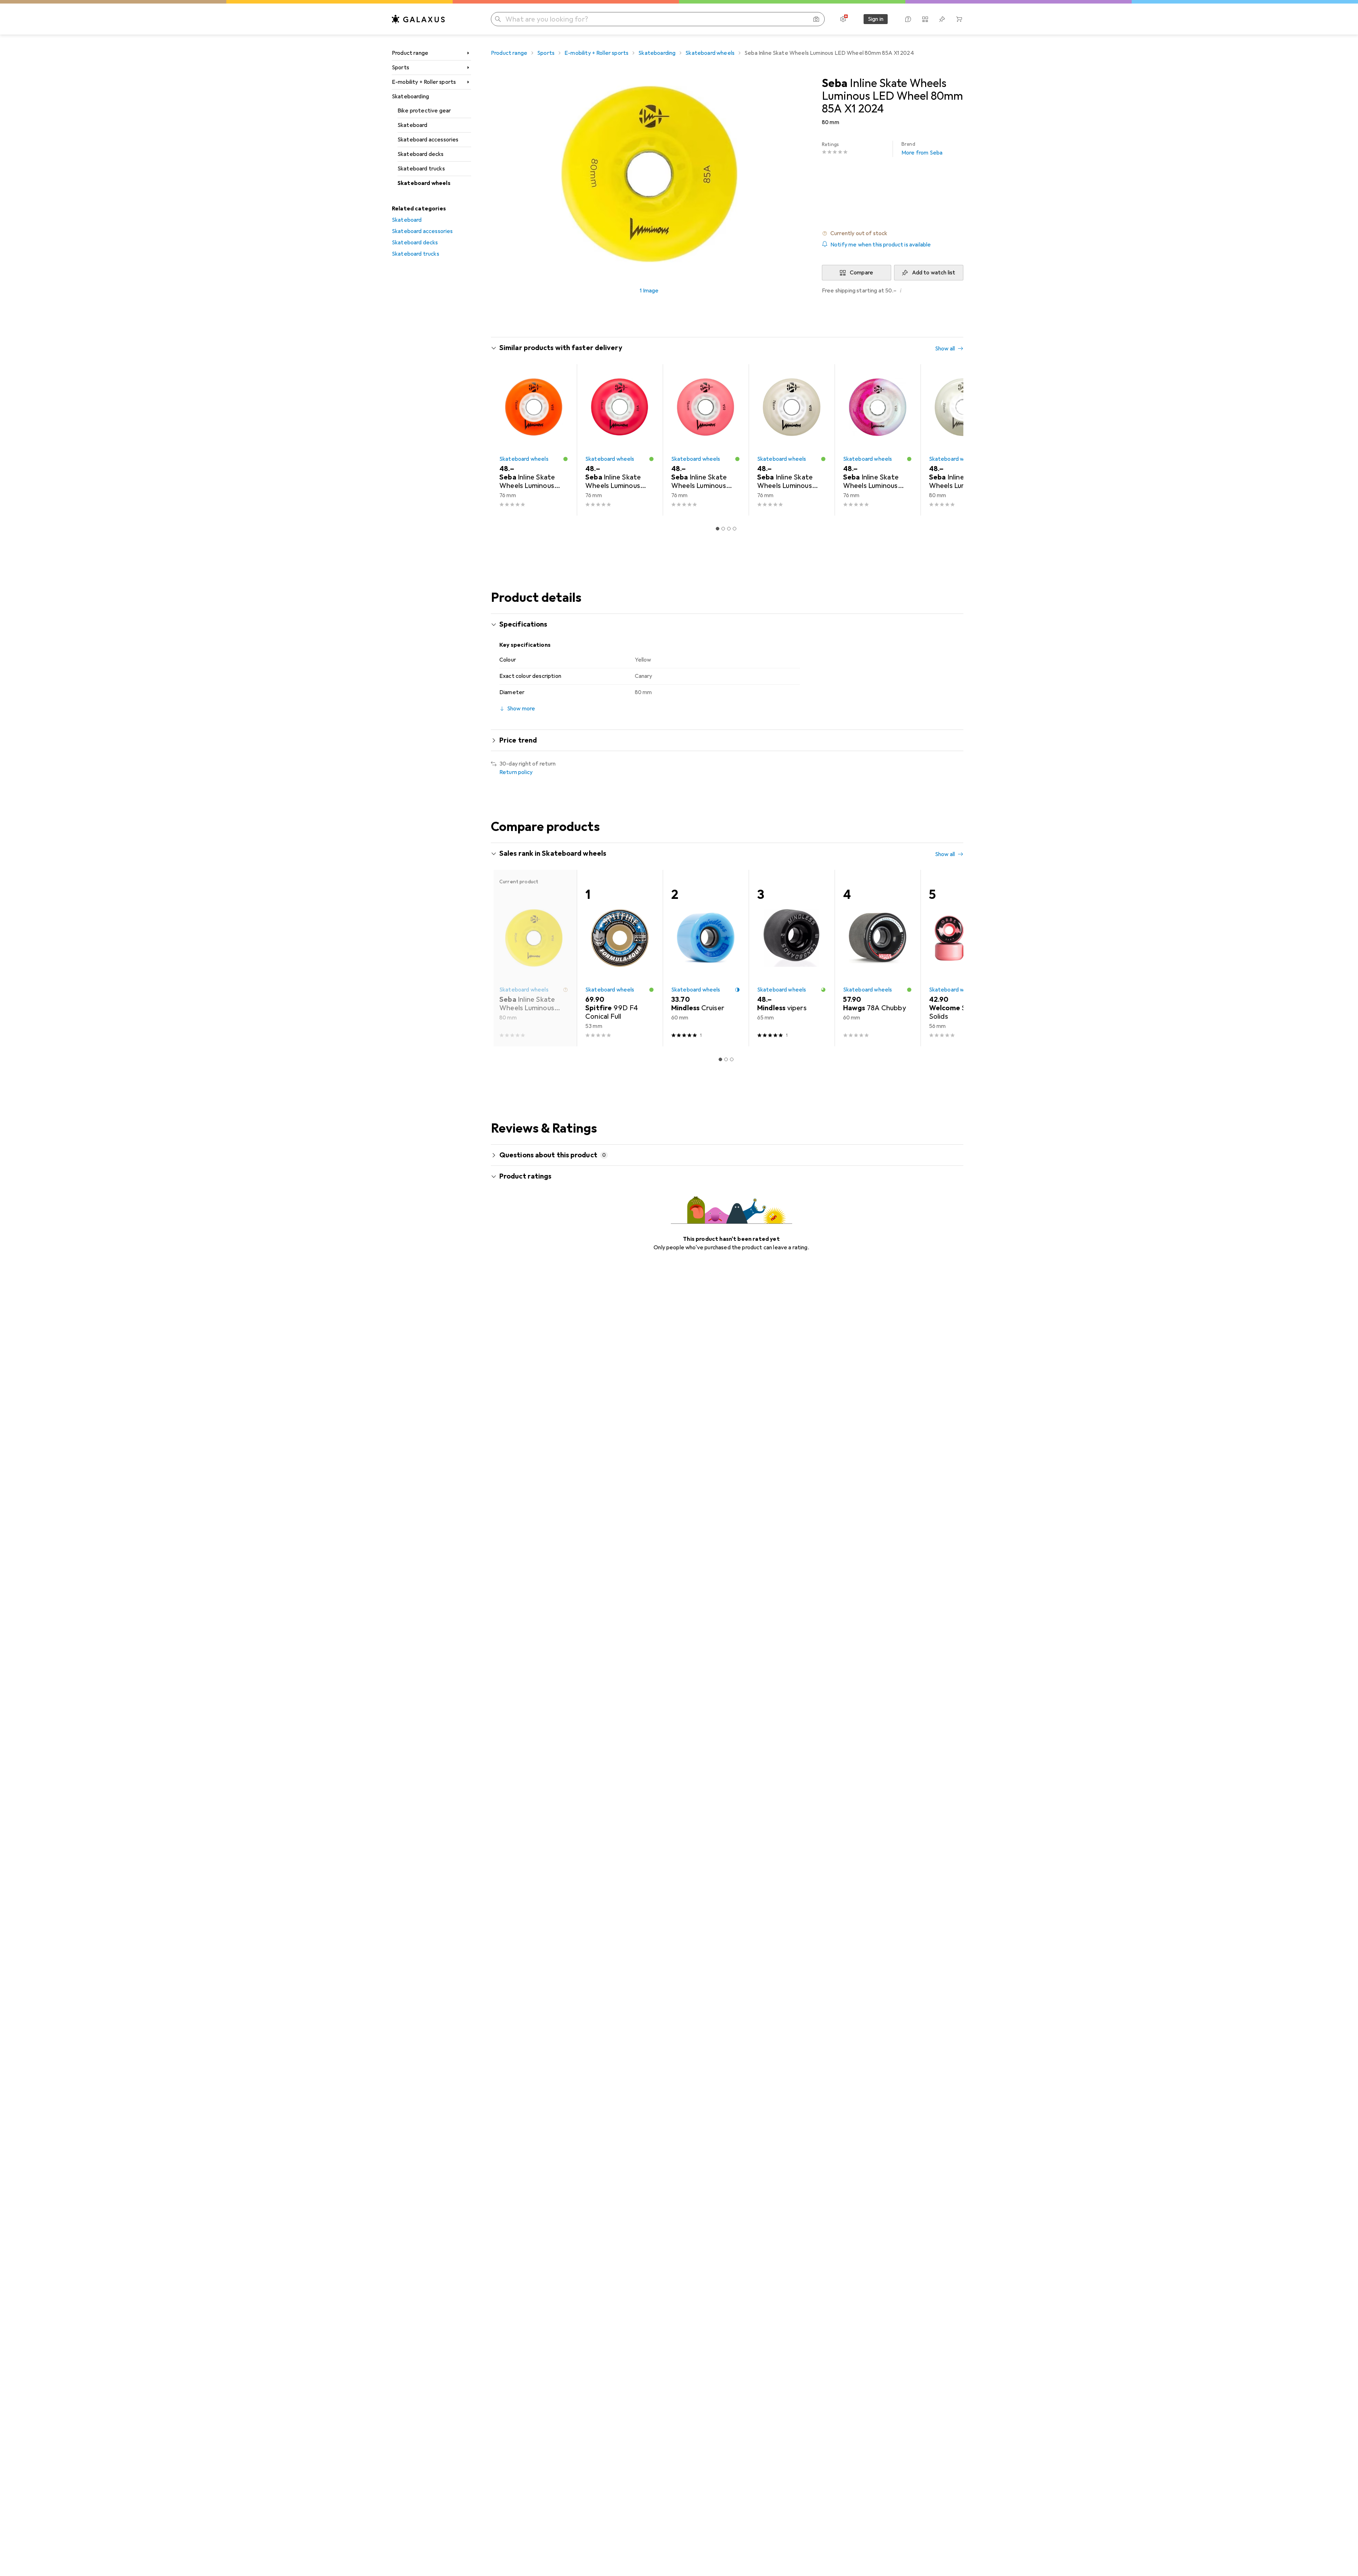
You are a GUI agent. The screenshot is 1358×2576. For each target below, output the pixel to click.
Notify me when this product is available (881, 245)
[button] (893, 233)
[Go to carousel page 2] (723, 529)
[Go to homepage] (418, 19)
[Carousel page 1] (718, 529)
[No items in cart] (959, 19)
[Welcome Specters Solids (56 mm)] (964, 958)
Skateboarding (410, 97)
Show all (945, 349)
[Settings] (843, 19)
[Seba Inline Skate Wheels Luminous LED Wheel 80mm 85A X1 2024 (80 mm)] (964, 440)
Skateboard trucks (421, 169)
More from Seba (922, 149)
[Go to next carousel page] (951, 440)
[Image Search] (816, 19)
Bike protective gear (424, 111)
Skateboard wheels (424, 183)
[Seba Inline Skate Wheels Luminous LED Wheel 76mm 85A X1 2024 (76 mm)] (534, 440)
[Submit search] (498, 19)
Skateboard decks (421, 154)
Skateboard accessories (428, 140)
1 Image (649, 291)
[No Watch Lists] (942, 19)
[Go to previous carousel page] (504, 440)
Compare (861, 273)
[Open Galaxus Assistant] (908, 19)
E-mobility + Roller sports (424, 82)
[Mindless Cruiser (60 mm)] (706, 958)
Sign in (876, 19)
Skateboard (413, 125)
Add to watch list (934, 273)
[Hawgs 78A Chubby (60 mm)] (878, 958)
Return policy (516, 772)
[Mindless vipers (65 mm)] (792, 958)
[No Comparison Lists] (925, 19)
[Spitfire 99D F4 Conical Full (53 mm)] (620, 958)
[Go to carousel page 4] (735, 529)
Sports (401, 68)
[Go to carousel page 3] (729, 529)
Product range (410, 53)
